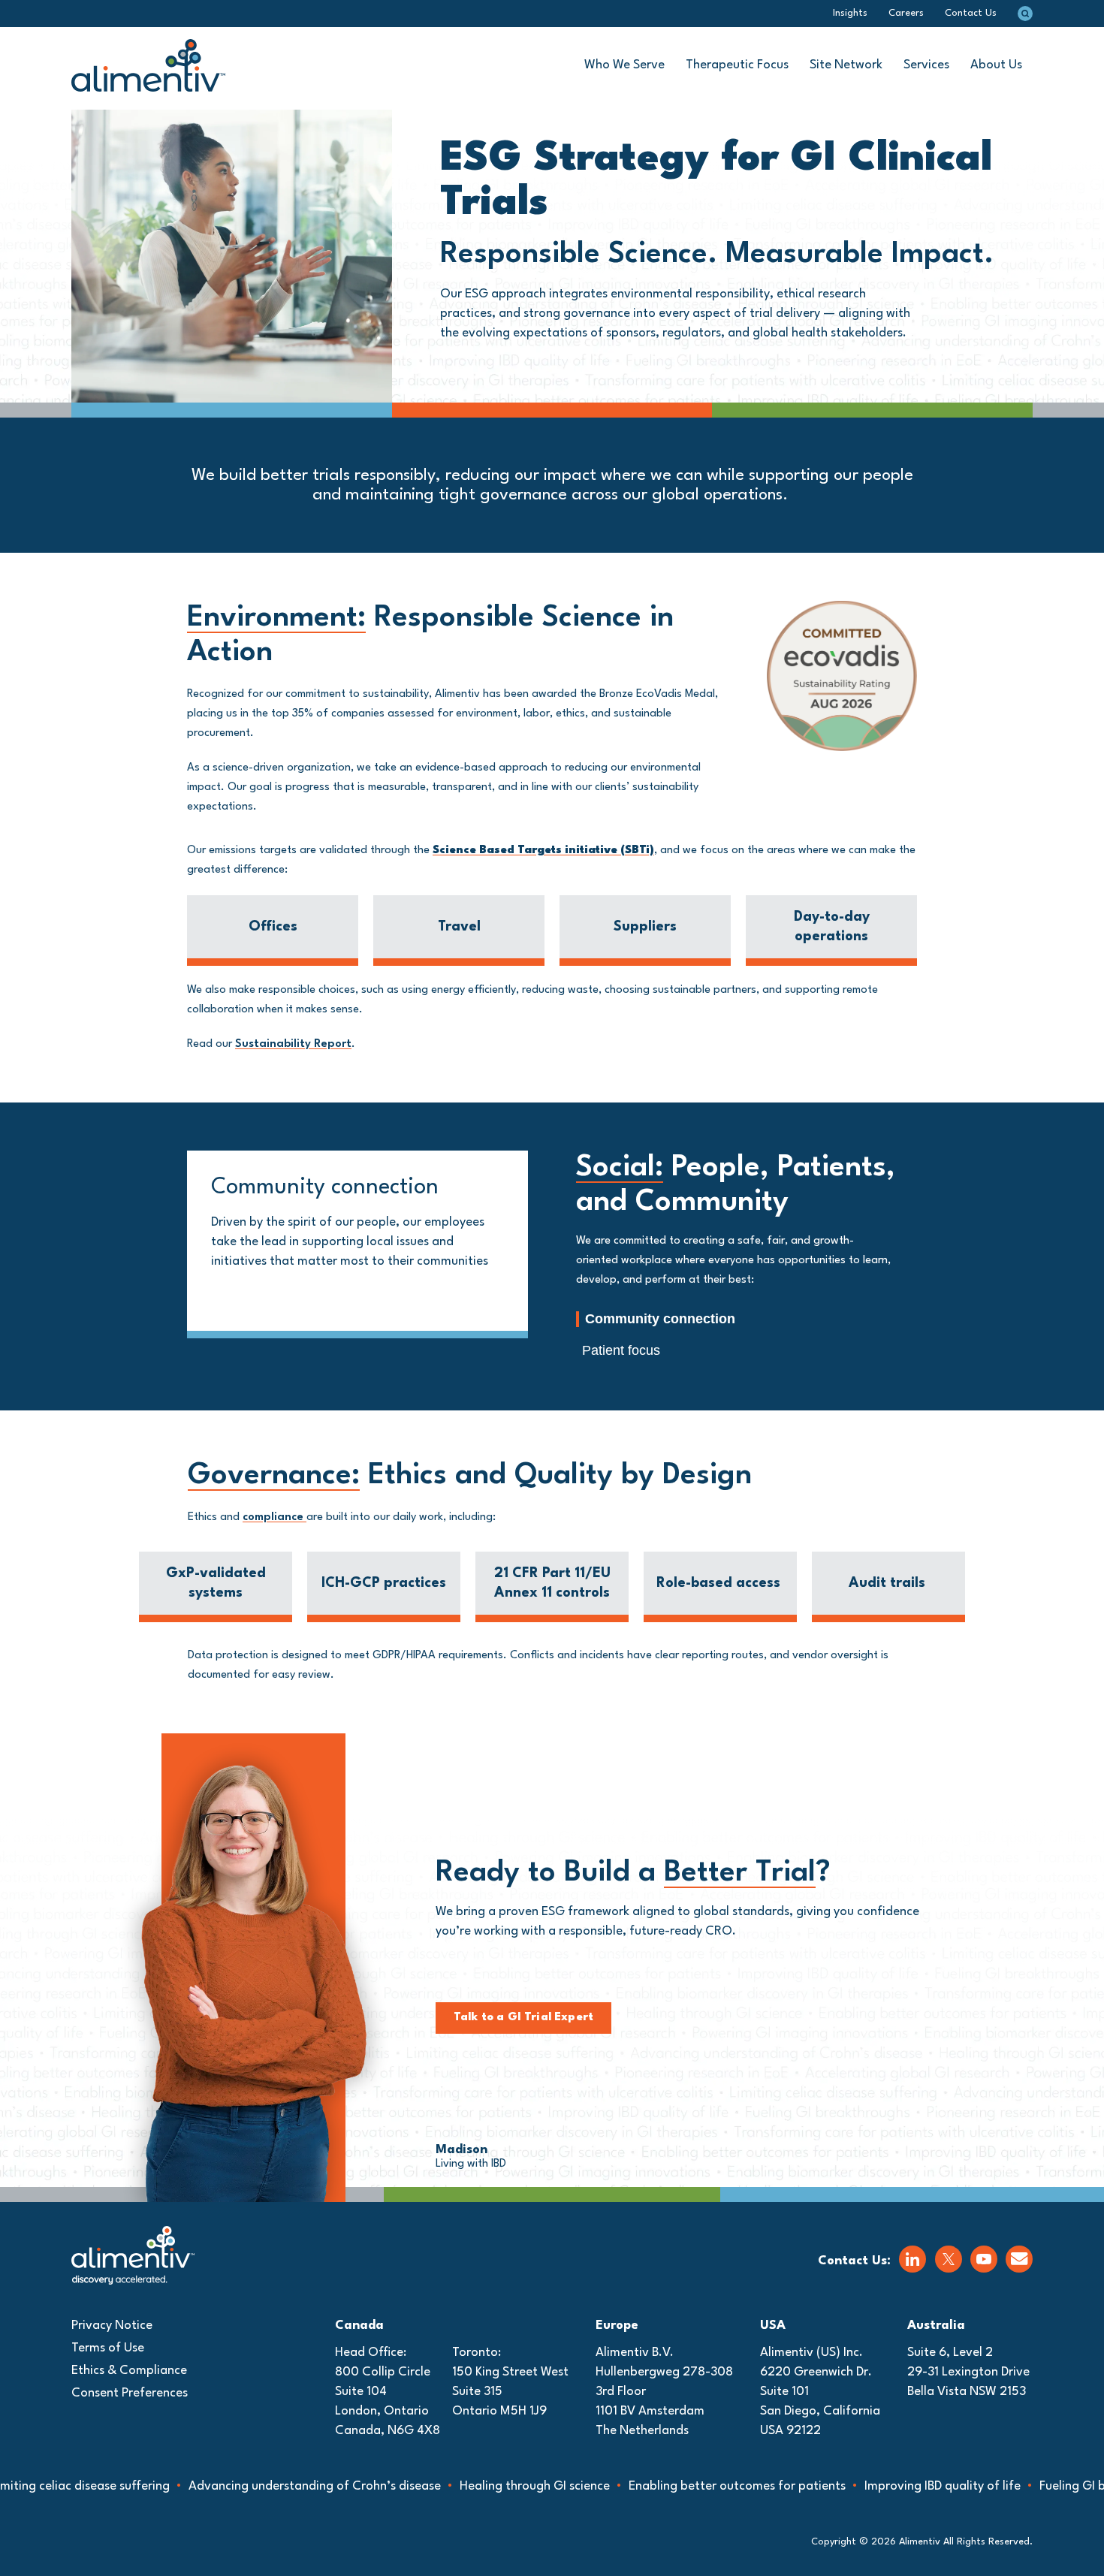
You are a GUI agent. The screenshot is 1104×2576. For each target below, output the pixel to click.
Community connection (660, 1319)
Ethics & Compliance (129, 2371)
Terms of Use (108, 2348)
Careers (906, 13)
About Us (996, 65)
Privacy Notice (112, 2326)
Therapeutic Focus (737, 65)
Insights (850, 13)
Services (926, 65)
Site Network (846, 65)
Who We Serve (624, 65)
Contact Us (971, 13)
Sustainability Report (293, 1044)
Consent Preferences (130, 2393)
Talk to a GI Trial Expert (523, 2018)
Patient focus (621, 1350)
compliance (274, 1517)
